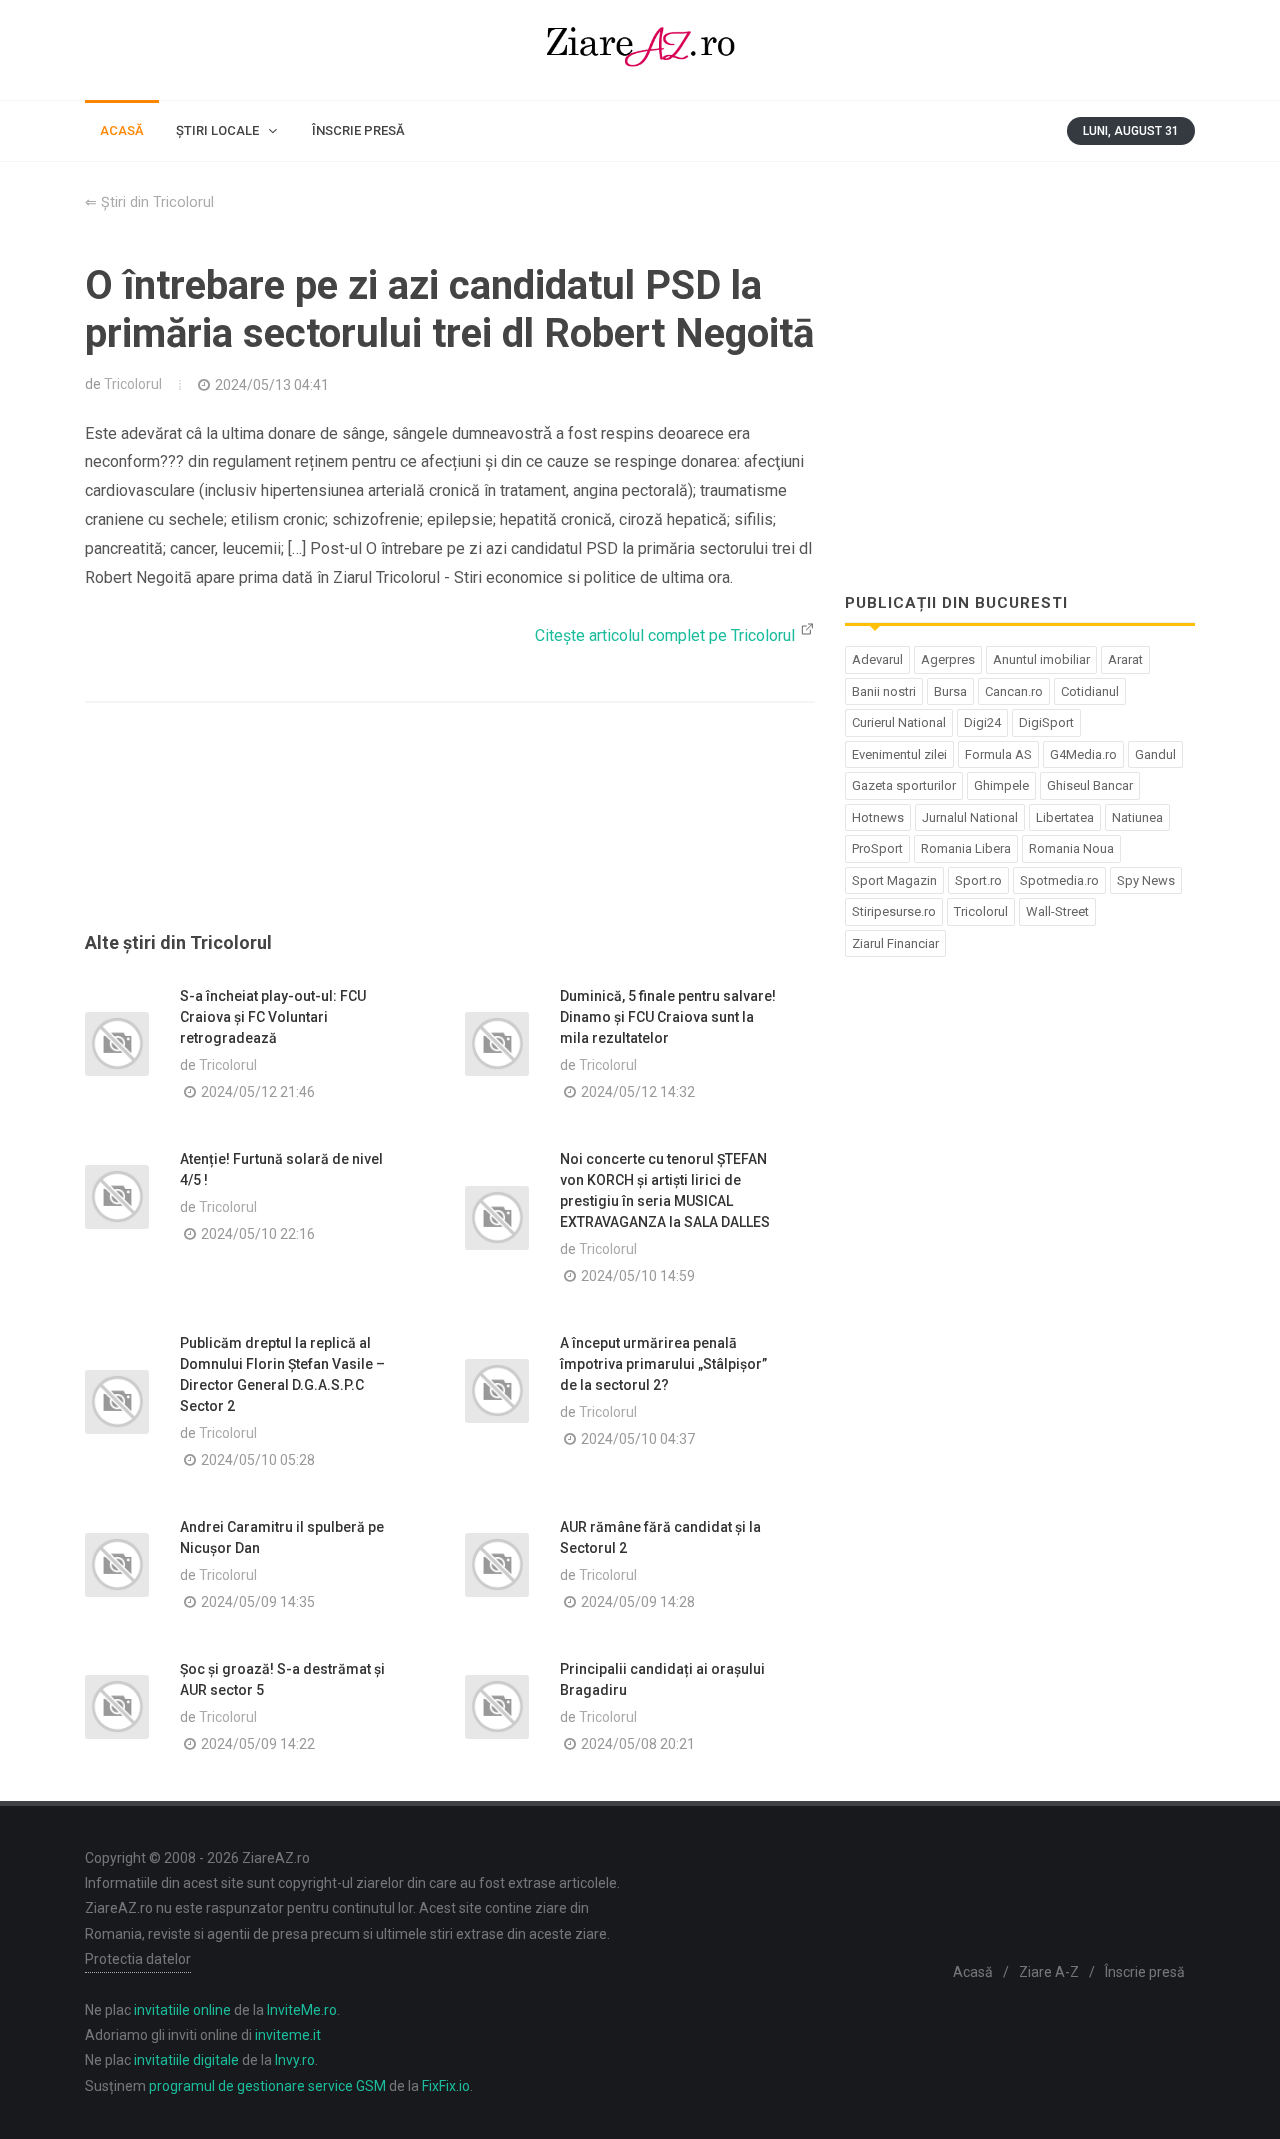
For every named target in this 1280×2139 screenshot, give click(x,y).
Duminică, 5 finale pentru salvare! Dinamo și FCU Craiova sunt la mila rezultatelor (668, 1017)
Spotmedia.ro (1059, 880)
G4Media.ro (1083, 754)
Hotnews (878, 817)
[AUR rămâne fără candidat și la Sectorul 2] (497, 1565)
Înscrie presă (1145, 1972)
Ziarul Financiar (895, 943)
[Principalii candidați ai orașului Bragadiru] (497, 1707)
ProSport (877, 848)
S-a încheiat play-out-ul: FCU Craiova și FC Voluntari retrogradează (273, 1017)
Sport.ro (978, 880)
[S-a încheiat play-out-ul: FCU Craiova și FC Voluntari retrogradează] (117, 1044)
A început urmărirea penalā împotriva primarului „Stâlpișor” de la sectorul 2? (663, 1364)
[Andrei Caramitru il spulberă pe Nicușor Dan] (117, 1565)
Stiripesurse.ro (894, 911)
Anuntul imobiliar (1041, 659)
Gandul (1155, 754)
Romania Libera (966, 848)
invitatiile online (182, 2010)
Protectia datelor (138, 1959)
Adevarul (877, 659)
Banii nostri (884, 691)
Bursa (950, 691)
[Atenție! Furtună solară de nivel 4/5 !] (117, 1197)
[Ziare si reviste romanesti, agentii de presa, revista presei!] (640, 50)
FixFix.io (446, 2086)
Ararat (1125, 659)
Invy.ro (295, 2060)
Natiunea (1137, 817)
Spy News (1146, 880)
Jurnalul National (970, 817)
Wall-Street (1057, 911)
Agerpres (948, 659)
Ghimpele (1001, 785)
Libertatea (1065, 817)
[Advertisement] (450, 841)
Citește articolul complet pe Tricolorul (667, 635)
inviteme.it (288, 2035)
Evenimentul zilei (899, 754)
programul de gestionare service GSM (267, 2086)
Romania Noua (1071, 848)
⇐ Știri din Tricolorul (149, 202)
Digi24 (982, 722)
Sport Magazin (894, 880)
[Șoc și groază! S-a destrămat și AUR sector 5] (117, 1707)
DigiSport (1046, 722)
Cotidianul (1090, 691)
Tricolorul (133, 384)
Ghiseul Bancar (1090, 785)
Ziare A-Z (1049, 1972)
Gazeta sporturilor (904, 785)
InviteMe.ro (302, 2010)
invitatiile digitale (186, 2060)
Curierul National (899, 722)
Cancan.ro (1014, 691)
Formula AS (998, 754)
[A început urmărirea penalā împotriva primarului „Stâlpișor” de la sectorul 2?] (497, 1391)
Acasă (973, 1972)
